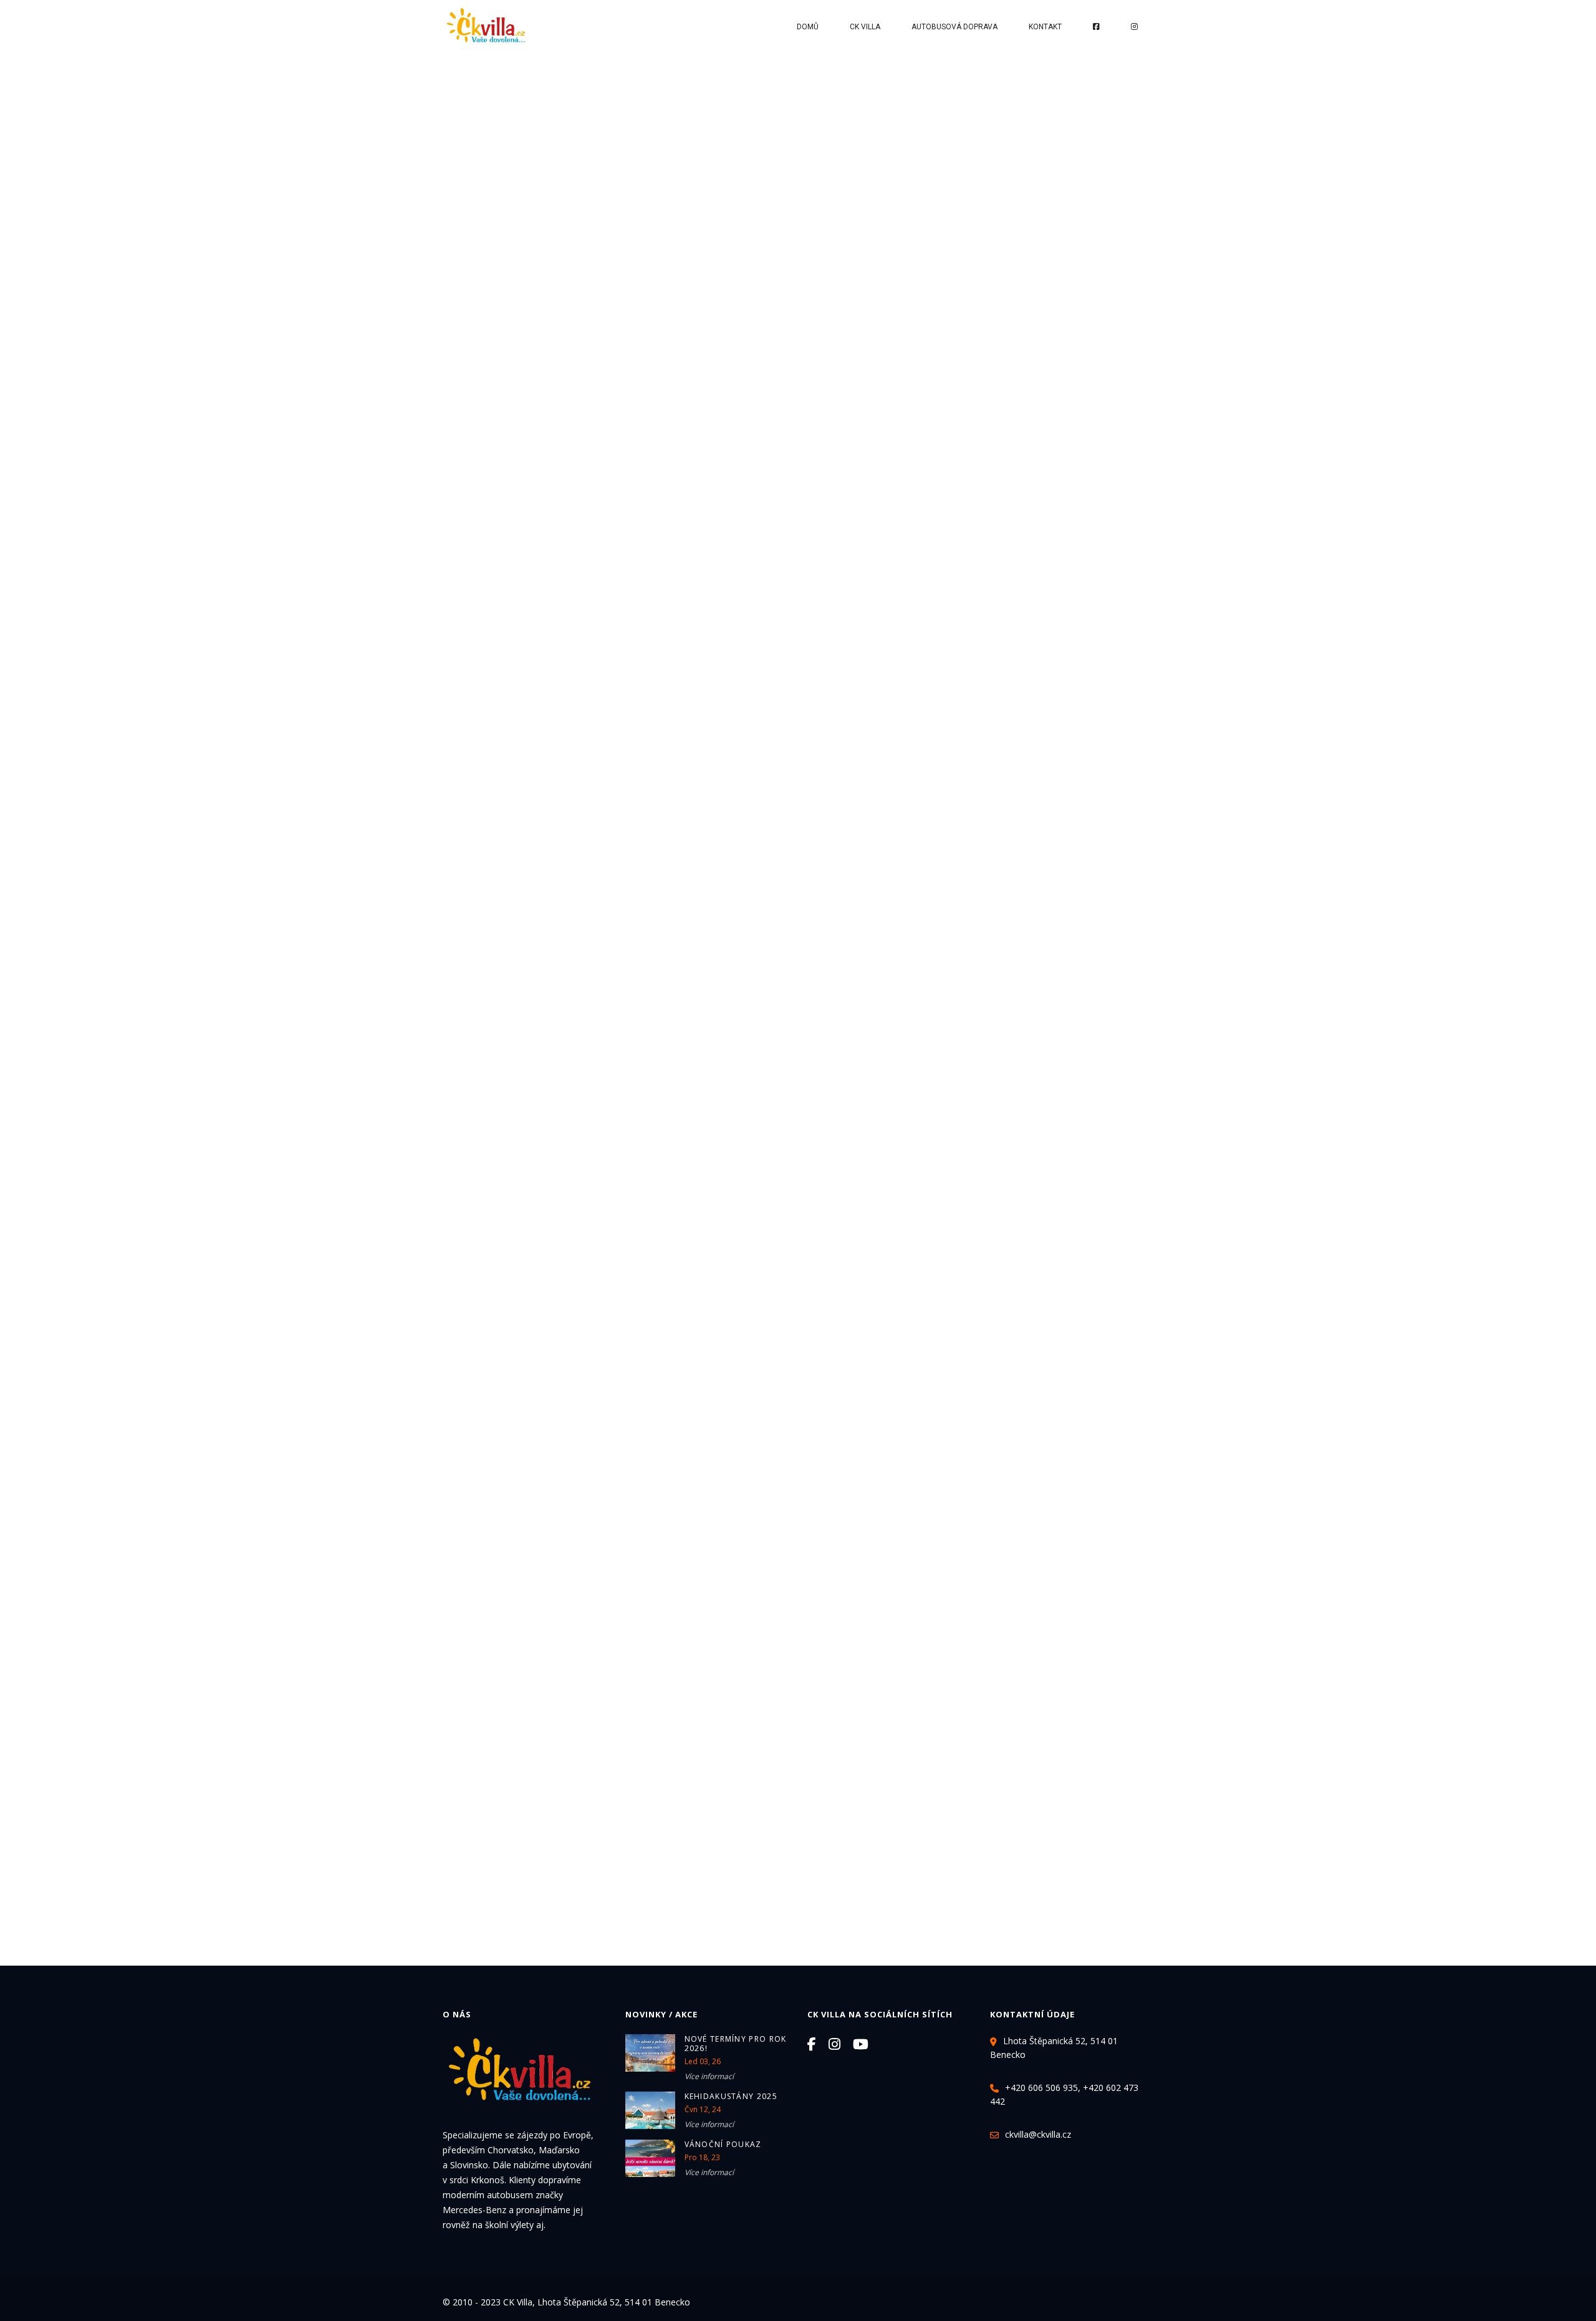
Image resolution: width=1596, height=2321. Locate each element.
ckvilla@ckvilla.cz (1038, 2134)
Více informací (709, 2076)
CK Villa (865, 27)
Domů (808, 27)
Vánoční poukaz (723, 2144)
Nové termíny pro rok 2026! (736, 2044)
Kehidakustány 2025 (731, 2096)
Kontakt (1045, 27)
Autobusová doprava (954, 27)
